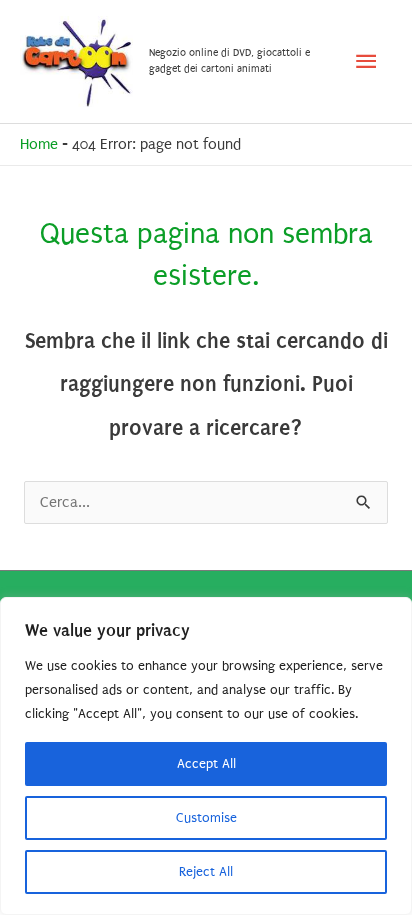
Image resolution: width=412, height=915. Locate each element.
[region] (206, 756)
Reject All (206, 871)
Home (39, 144)
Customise (206, 817)
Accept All (206, 763)
